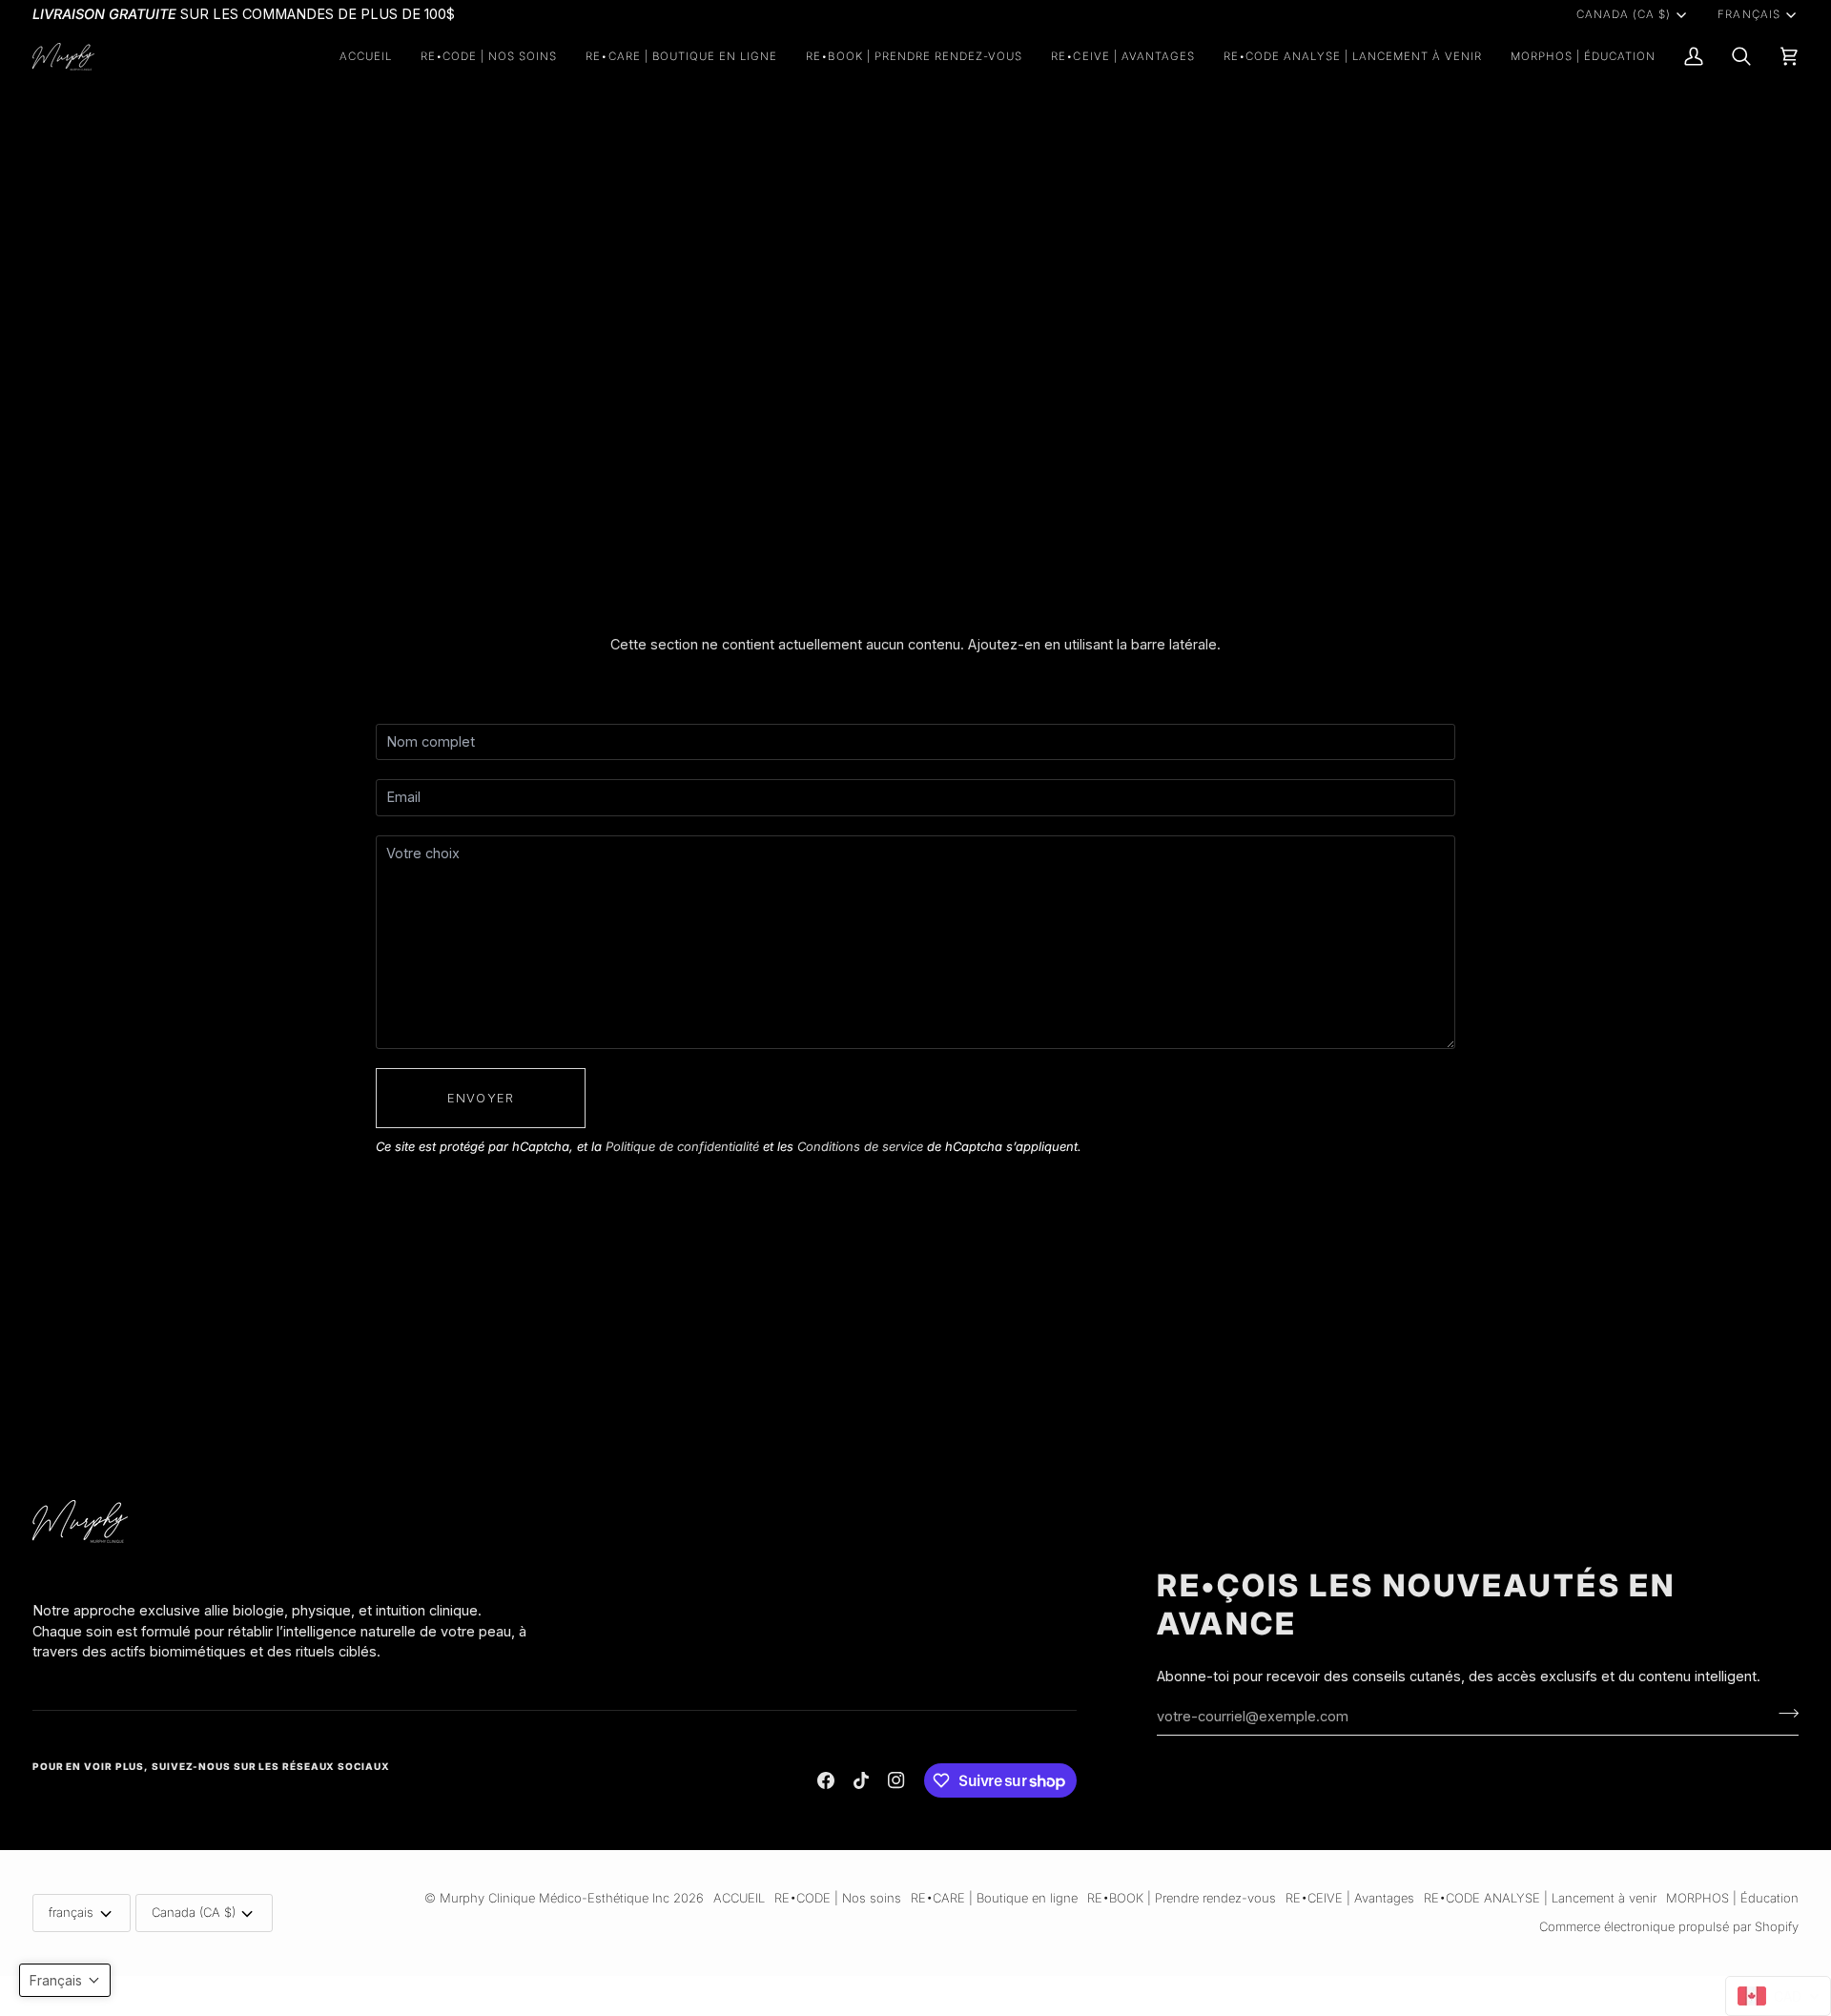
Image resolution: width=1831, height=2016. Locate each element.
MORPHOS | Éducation (1732, 1898)
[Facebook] (826, 1780)
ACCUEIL (739, 1898)
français (1749, 14)
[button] (489, 57)
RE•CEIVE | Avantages (1350, 1898)
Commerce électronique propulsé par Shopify (1669, 1926)
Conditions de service (860, 1146)
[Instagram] (896, 1780)
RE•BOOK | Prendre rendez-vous (1182, 1898)
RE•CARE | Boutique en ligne (994, 1898)
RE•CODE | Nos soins (838, 1898)
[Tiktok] (861, 1780)
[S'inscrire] (1783, 1714)
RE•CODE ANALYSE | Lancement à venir (1540, 1898)
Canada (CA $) (1624, 14)
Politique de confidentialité (682, 1146)
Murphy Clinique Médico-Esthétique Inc (555, 1898)
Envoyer (481, 1098)
